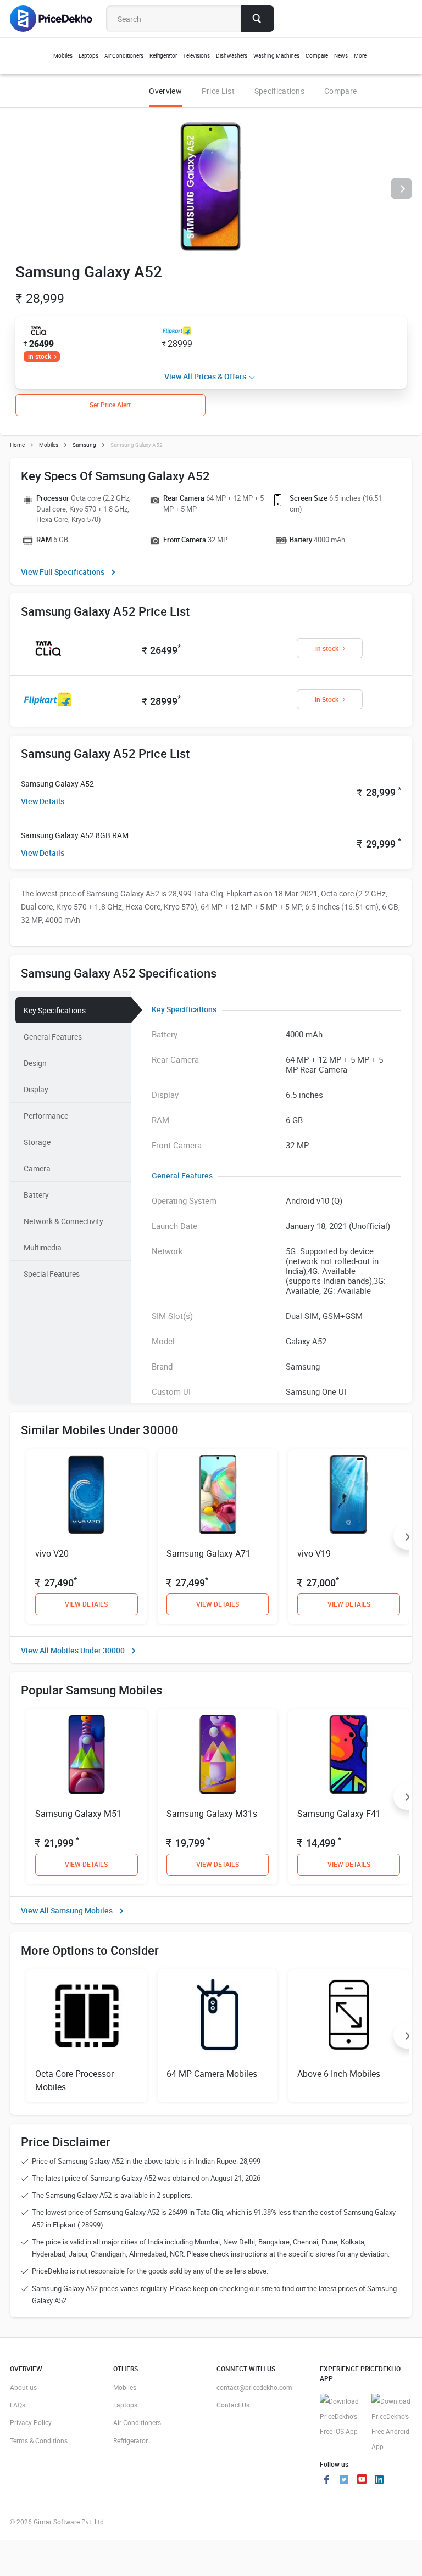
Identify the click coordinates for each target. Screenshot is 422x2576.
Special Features (52, 1274)
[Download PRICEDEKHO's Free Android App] (392, 2424)
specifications (279, 91)
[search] (258, 19)
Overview (165, 91)
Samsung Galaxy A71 (209, 1553)
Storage (37, 1142)
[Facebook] (326, 2480)
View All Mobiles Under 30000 (73, 1650)
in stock (40, 356)
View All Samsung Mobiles (67, 1910)
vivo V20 (52, 1553)
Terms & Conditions (39, 2440)
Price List (218, 91)
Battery (36, 1195)
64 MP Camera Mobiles (212, 2074)
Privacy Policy (31, 2422)
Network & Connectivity (63, 1221)
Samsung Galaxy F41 (339, 1814)
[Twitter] (344, 2480)
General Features (53, 1037)
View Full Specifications (63, 572)
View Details (43, 801)
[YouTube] (362, 2480)
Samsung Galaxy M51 (78, 1814)
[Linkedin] (379, 2480)
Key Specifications (55, 1010)
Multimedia (43, 1247)
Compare (340, 91)
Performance (46, 1116)
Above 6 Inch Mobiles (339, 2074)
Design (35, 1063)
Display (36, 1089)
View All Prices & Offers (205, 376)
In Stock (327, 699)
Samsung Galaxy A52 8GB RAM (75, 835)
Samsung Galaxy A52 (57, 784)
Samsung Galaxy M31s (212, 1814)
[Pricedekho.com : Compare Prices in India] (59, 19)
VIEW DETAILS (86, 1604)
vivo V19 (314, 1553)
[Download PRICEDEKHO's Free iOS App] (340, 2417)
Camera (37, 1168)
